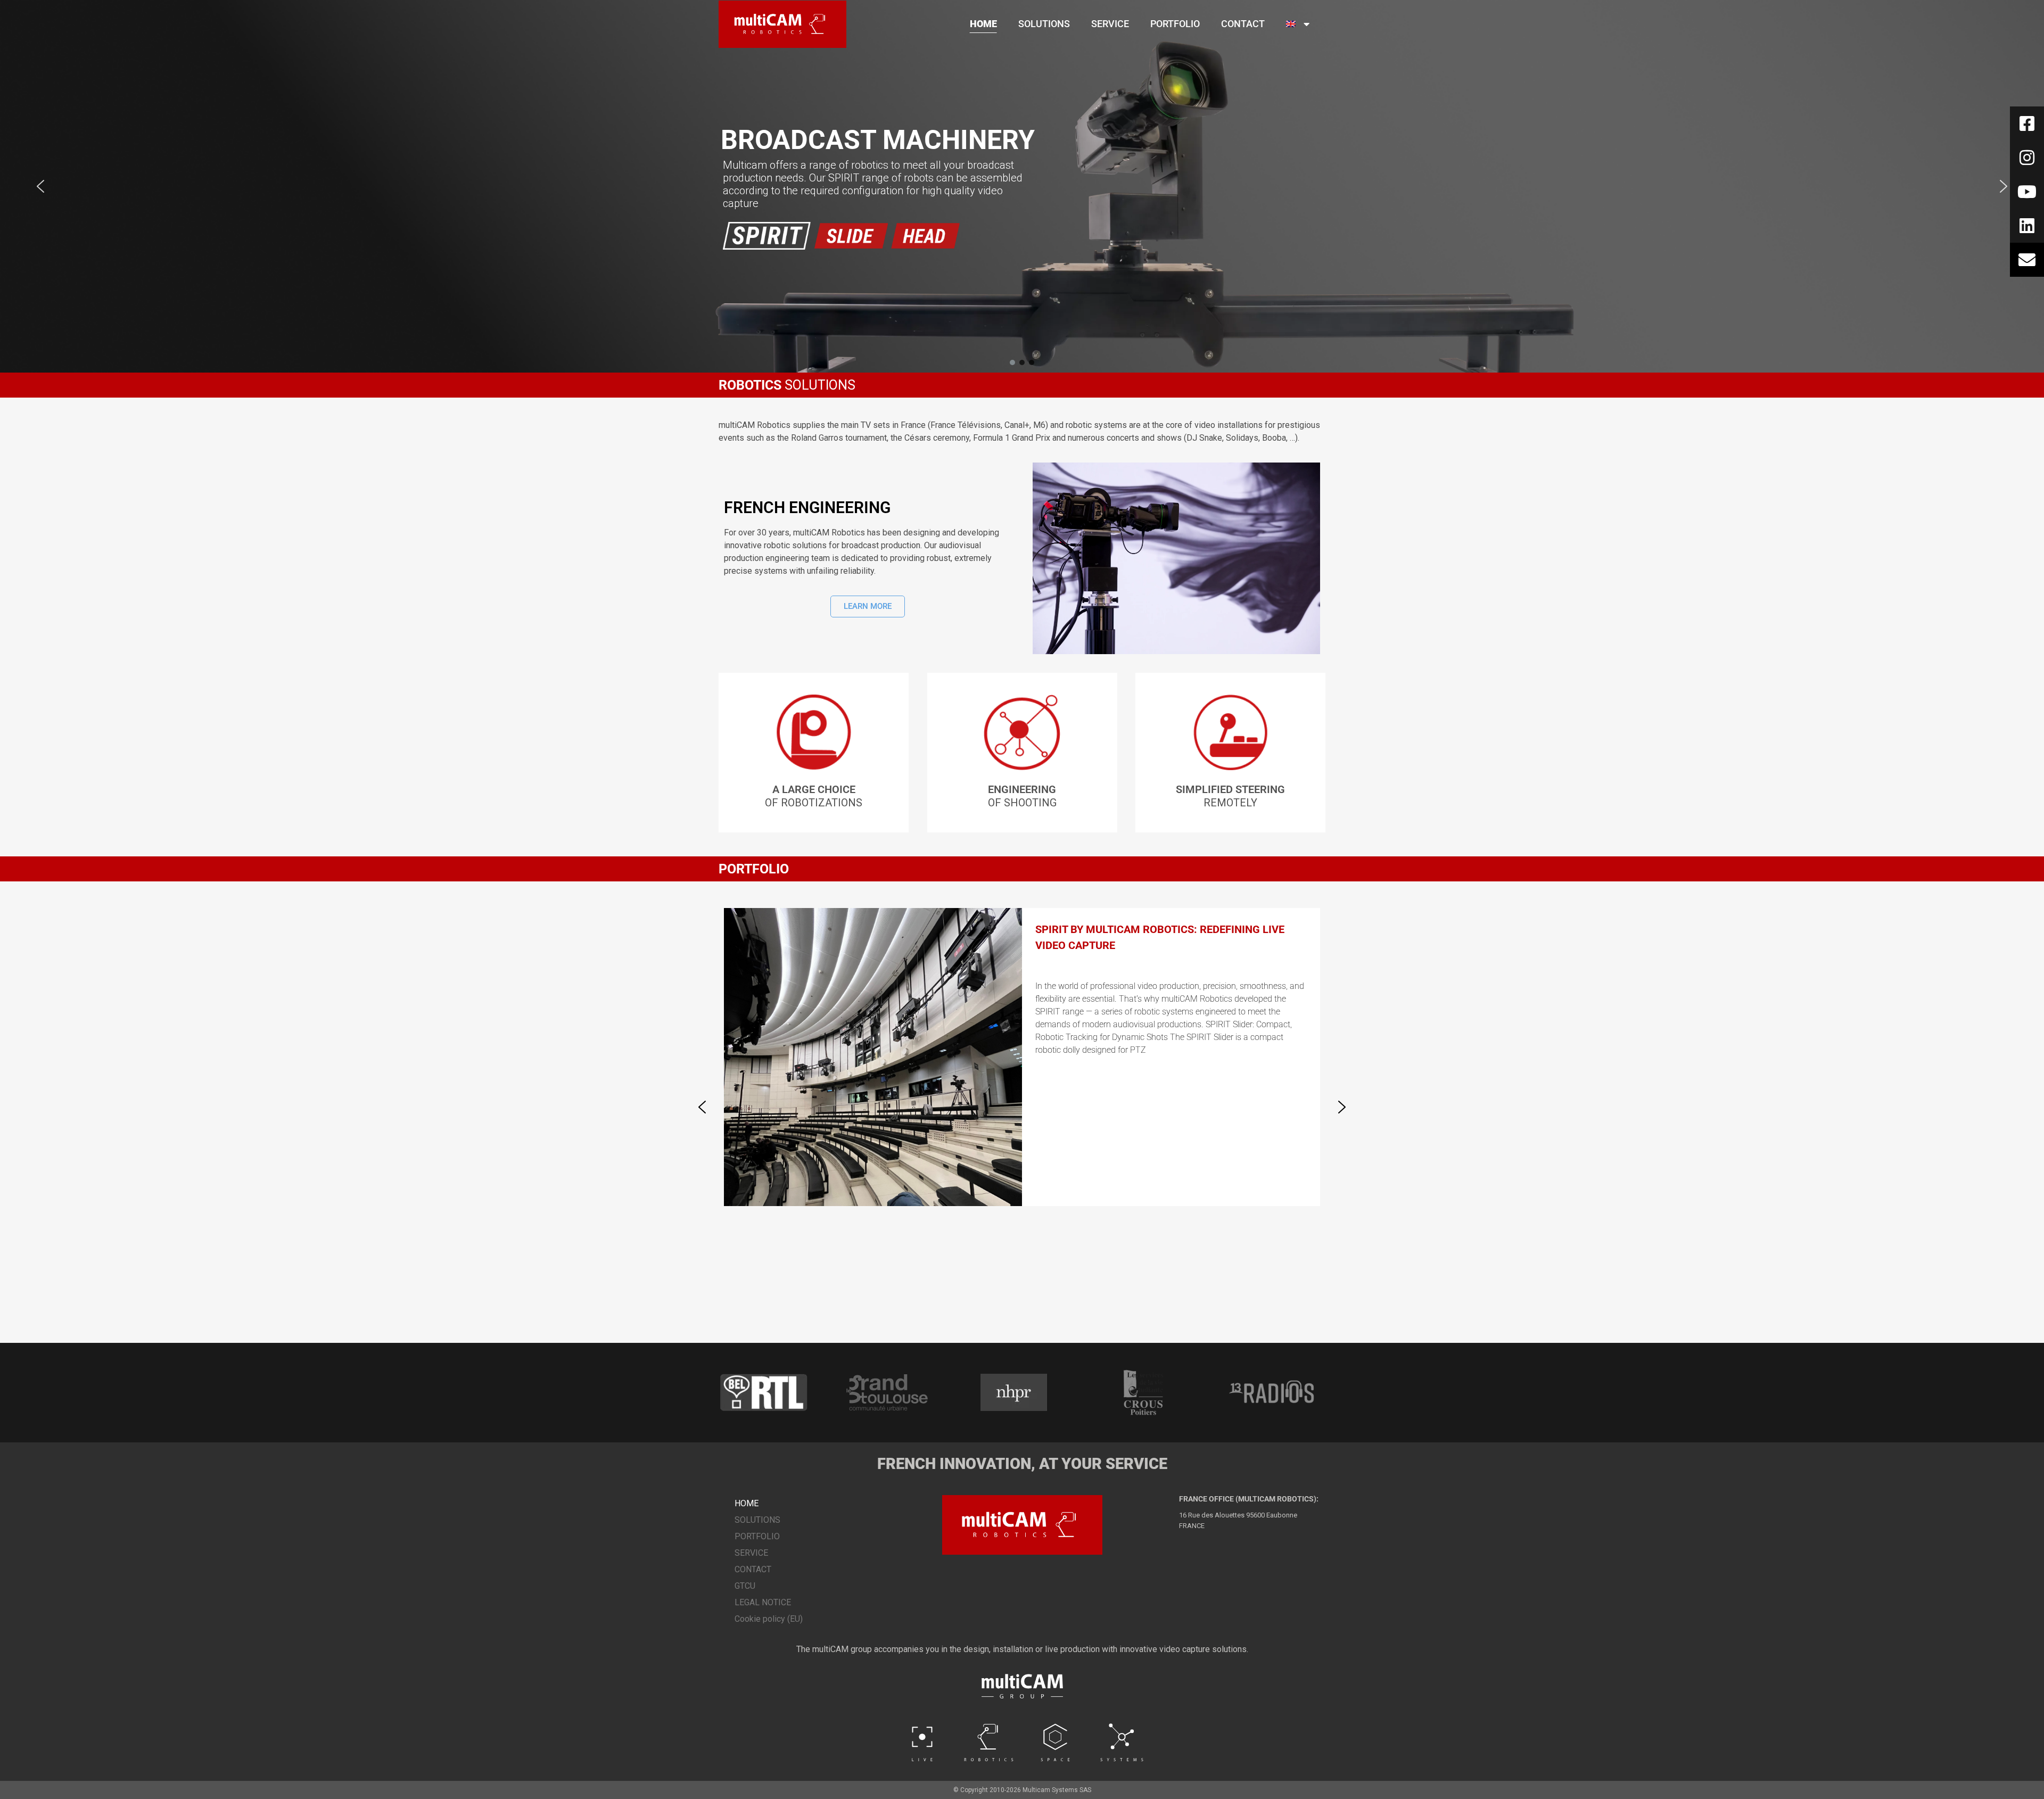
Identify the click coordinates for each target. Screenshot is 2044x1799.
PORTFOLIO (1175, 24)
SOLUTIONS (1044, 24)
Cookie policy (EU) (769, 1619)
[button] (40, 186)
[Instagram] (2027, 158)
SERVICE (1110, 24)
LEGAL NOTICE (763, 1602)
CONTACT (1243, 24)
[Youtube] (2027, 192)
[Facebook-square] (2027, 123)
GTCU (745, 1586)
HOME (983, 24)
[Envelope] (2027, 260)
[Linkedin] (2027, 226)
